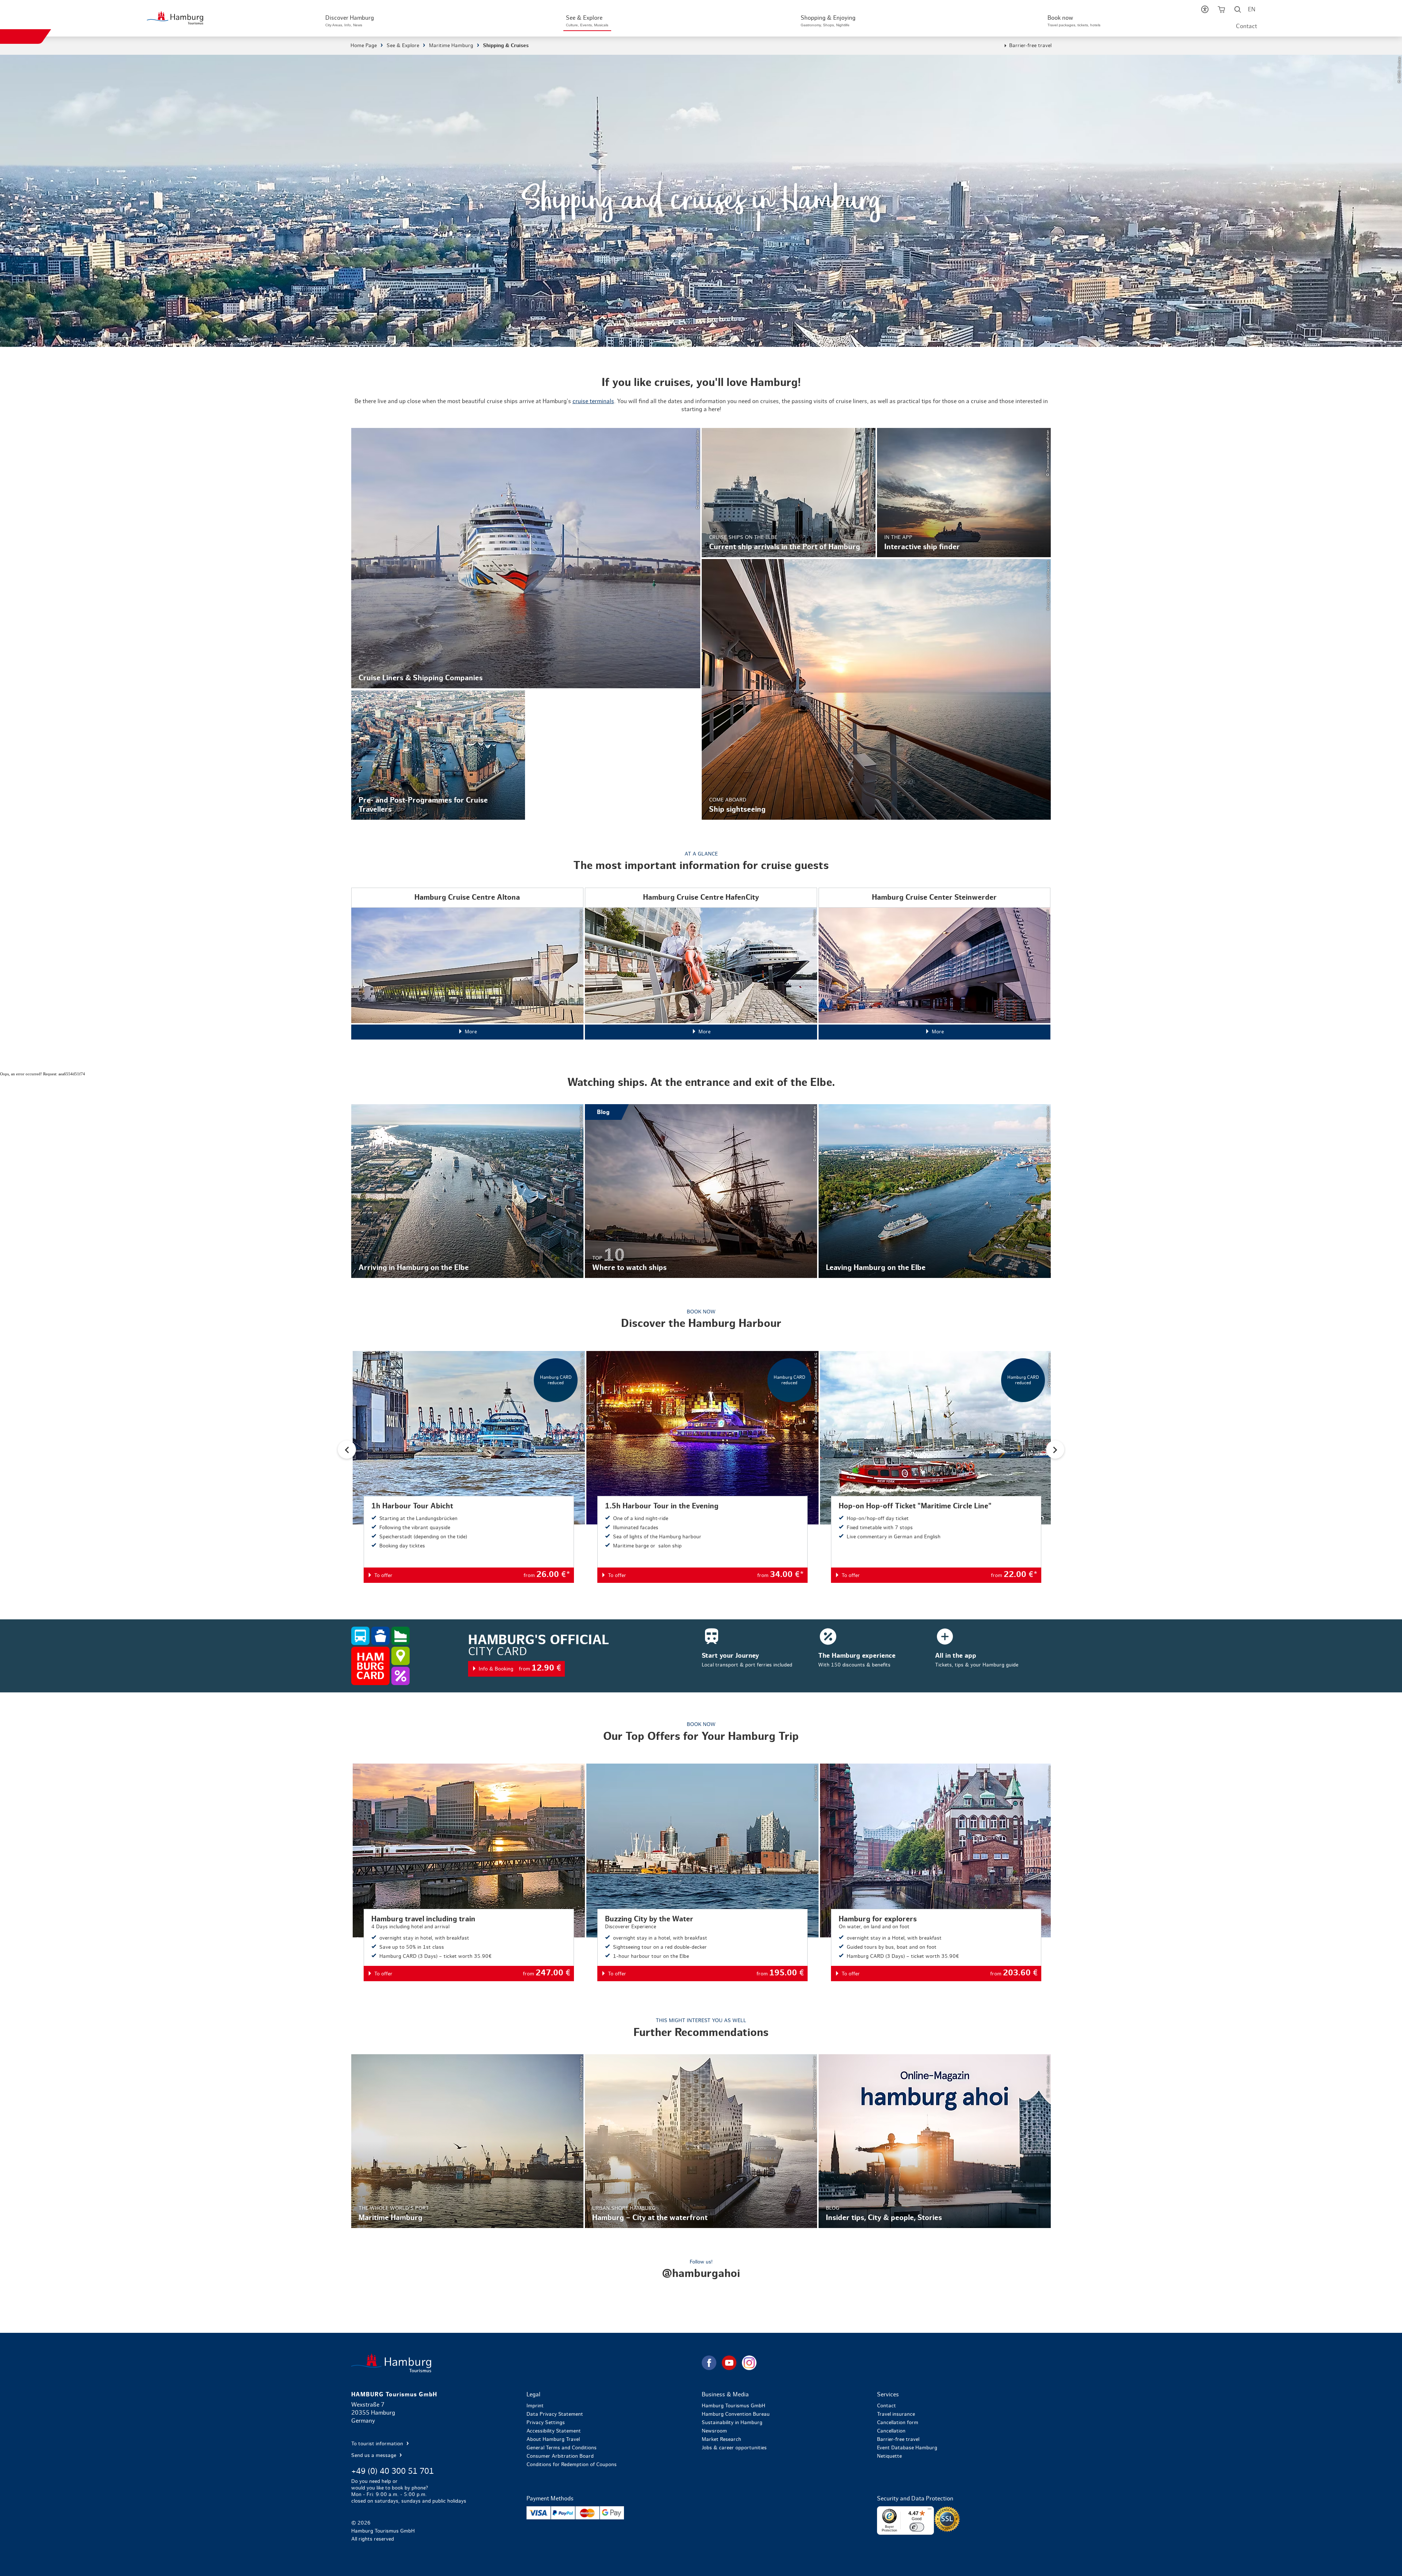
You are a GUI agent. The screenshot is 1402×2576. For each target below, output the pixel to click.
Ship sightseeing (876, 689)
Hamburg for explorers (936, 1872)
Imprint (535, 2406)
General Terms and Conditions (562, 2448)
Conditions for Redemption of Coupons (572, 2465)
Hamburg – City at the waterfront (701, 2141)
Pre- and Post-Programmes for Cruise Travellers (438, 755)
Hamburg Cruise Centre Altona (467, 964)
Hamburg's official (701, 1656)
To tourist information (378, 2444)
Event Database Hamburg (907, 2448)
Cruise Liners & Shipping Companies (526, 558)
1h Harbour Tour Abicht (469, 1467)
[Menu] (930, 2511)
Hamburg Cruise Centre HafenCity (701, 964)
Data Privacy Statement (555, 2414)
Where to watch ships (701, 1191)
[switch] (917, 2527)
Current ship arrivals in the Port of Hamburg (789, 493)
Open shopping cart (1221, 11)
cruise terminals (593, 401)
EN (1252, 9)
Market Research (721, 2439)
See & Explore (403, 46)
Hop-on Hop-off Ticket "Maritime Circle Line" (936, 1467)
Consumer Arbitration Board (560, 2456)
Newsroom (714, 2431)
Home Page (364, 46)
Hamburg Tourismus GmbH (733, 2406)
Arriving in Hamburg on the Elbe (467, 1191)
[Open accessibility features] (1205, 11)
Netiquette (889, 2456)
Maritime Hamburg (451, 46)
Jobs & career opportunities (734, 2448)
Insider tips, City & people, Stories (935, 2141)
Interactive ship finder (964, 493)
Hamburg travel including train (469, 1872)
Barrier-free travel (1030, 46)
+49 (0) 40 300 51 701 (392, 2471)
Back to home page (526, 2363)
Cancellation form (898, 2423)
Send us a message (374, 2456)
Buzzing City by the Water (702, 1872)
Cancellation (891, 2431)
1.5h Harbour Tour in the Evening (702, 1467)
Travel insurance (896, 2414)
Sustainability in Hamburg (732, 2423)
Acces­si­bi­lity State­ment (554, 2431)
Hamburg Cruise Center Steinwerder (935, 964)
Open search (1238, 11)
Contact (1246, 26)
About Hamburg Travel (553, 2439)
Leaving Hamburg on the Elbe (935, 1191)
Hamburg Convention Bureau (736, 2414)
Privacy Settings (546, 2423)
